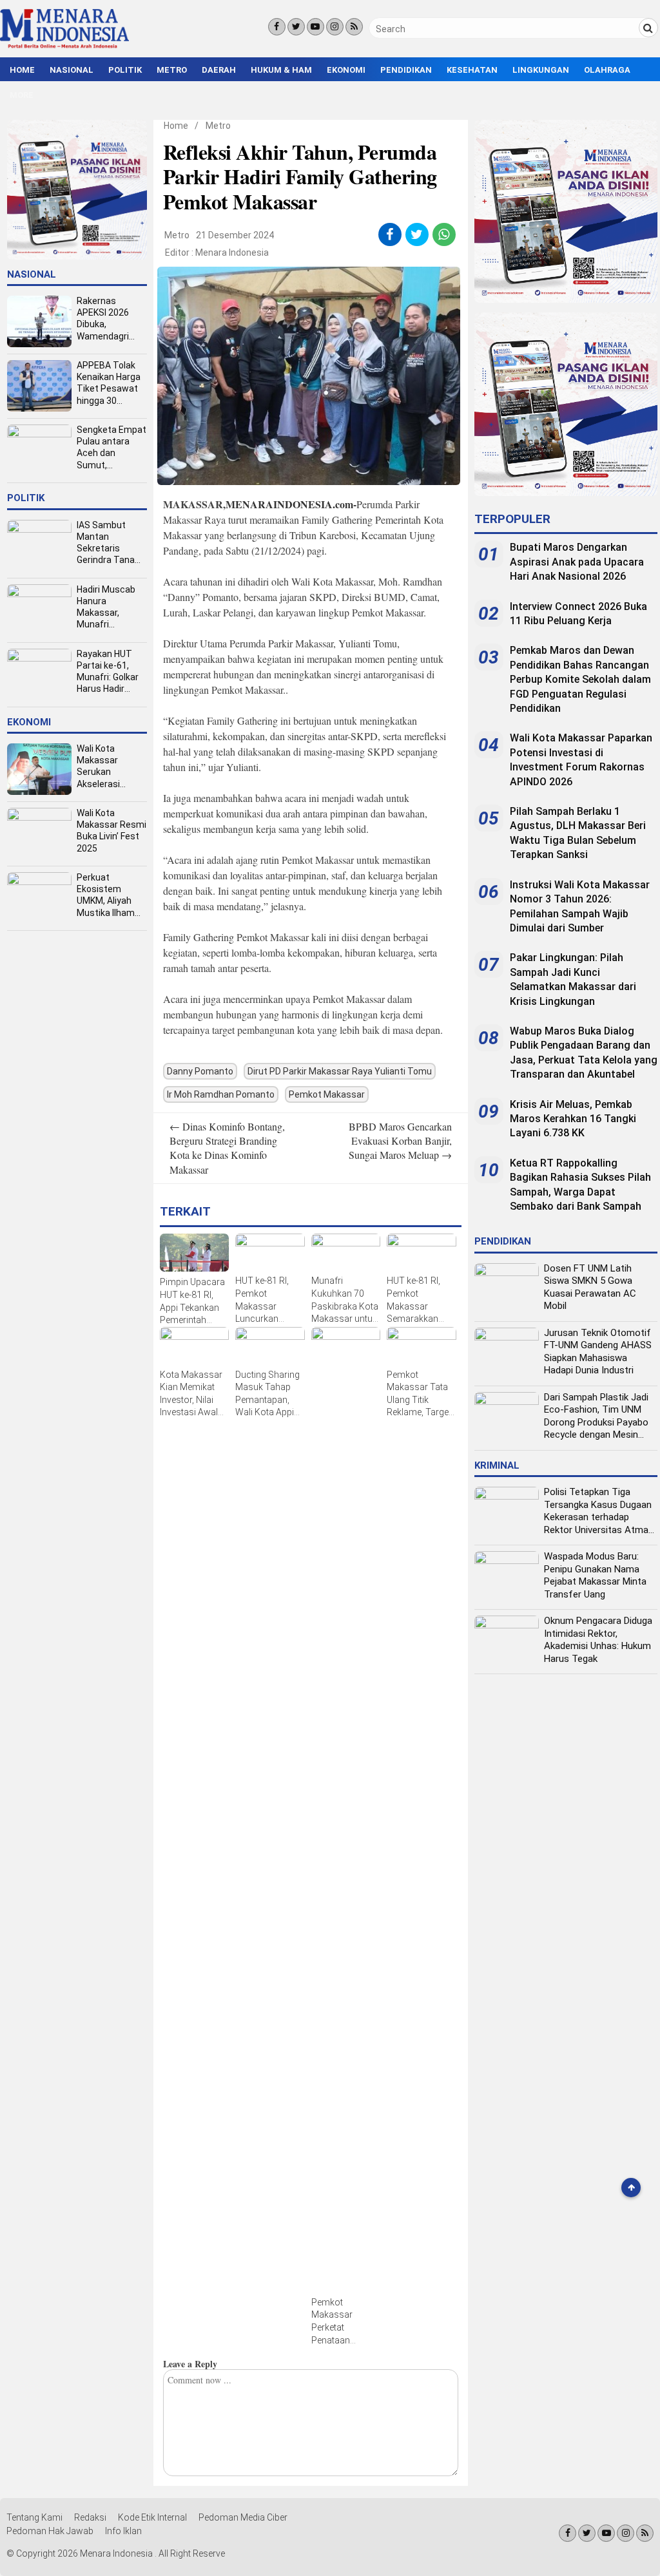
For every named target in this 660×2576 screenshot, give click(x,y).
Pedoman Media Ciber (243, 2517)
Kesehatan (472, 70)
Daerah (219, 70)
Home (22, 70)
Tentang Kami (34, 2517)
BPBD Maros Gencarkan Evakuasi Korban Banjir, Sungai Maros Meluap (400, 1141)
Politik (125, 70)
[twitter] (417, 234)
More (22, 95)
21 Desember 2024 (235, 235)
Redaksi (90, 2517)
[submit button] (648, 28)
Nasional (72, 70)
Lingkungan (541, 70)
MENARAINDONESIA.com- (291, 504)
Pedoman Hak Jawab (50, 2531)
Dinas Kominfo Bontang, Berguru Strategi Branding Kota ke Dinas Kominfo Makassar (227, 1148)
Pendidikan (406, 70)
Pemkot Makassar (327, 1094)
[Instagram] (335, 27)
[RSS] (354, 27)
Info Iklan (123, 2531)
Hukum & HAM (281, 70)
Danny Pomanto (200, 1071)
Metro (172, 70)
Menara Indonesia (232, 253)
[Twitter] (296, 27)
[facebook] (390, 234)
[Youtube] (315, 27)
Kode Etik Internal (152, 2517)
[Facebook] (277, 27)
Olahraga (607, 70)
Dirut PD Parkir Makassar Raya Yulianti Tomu (340, 1071)
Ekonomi (346, 70)
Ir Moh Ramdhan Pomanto (221, 1094)
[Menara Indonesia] (64, 46)
